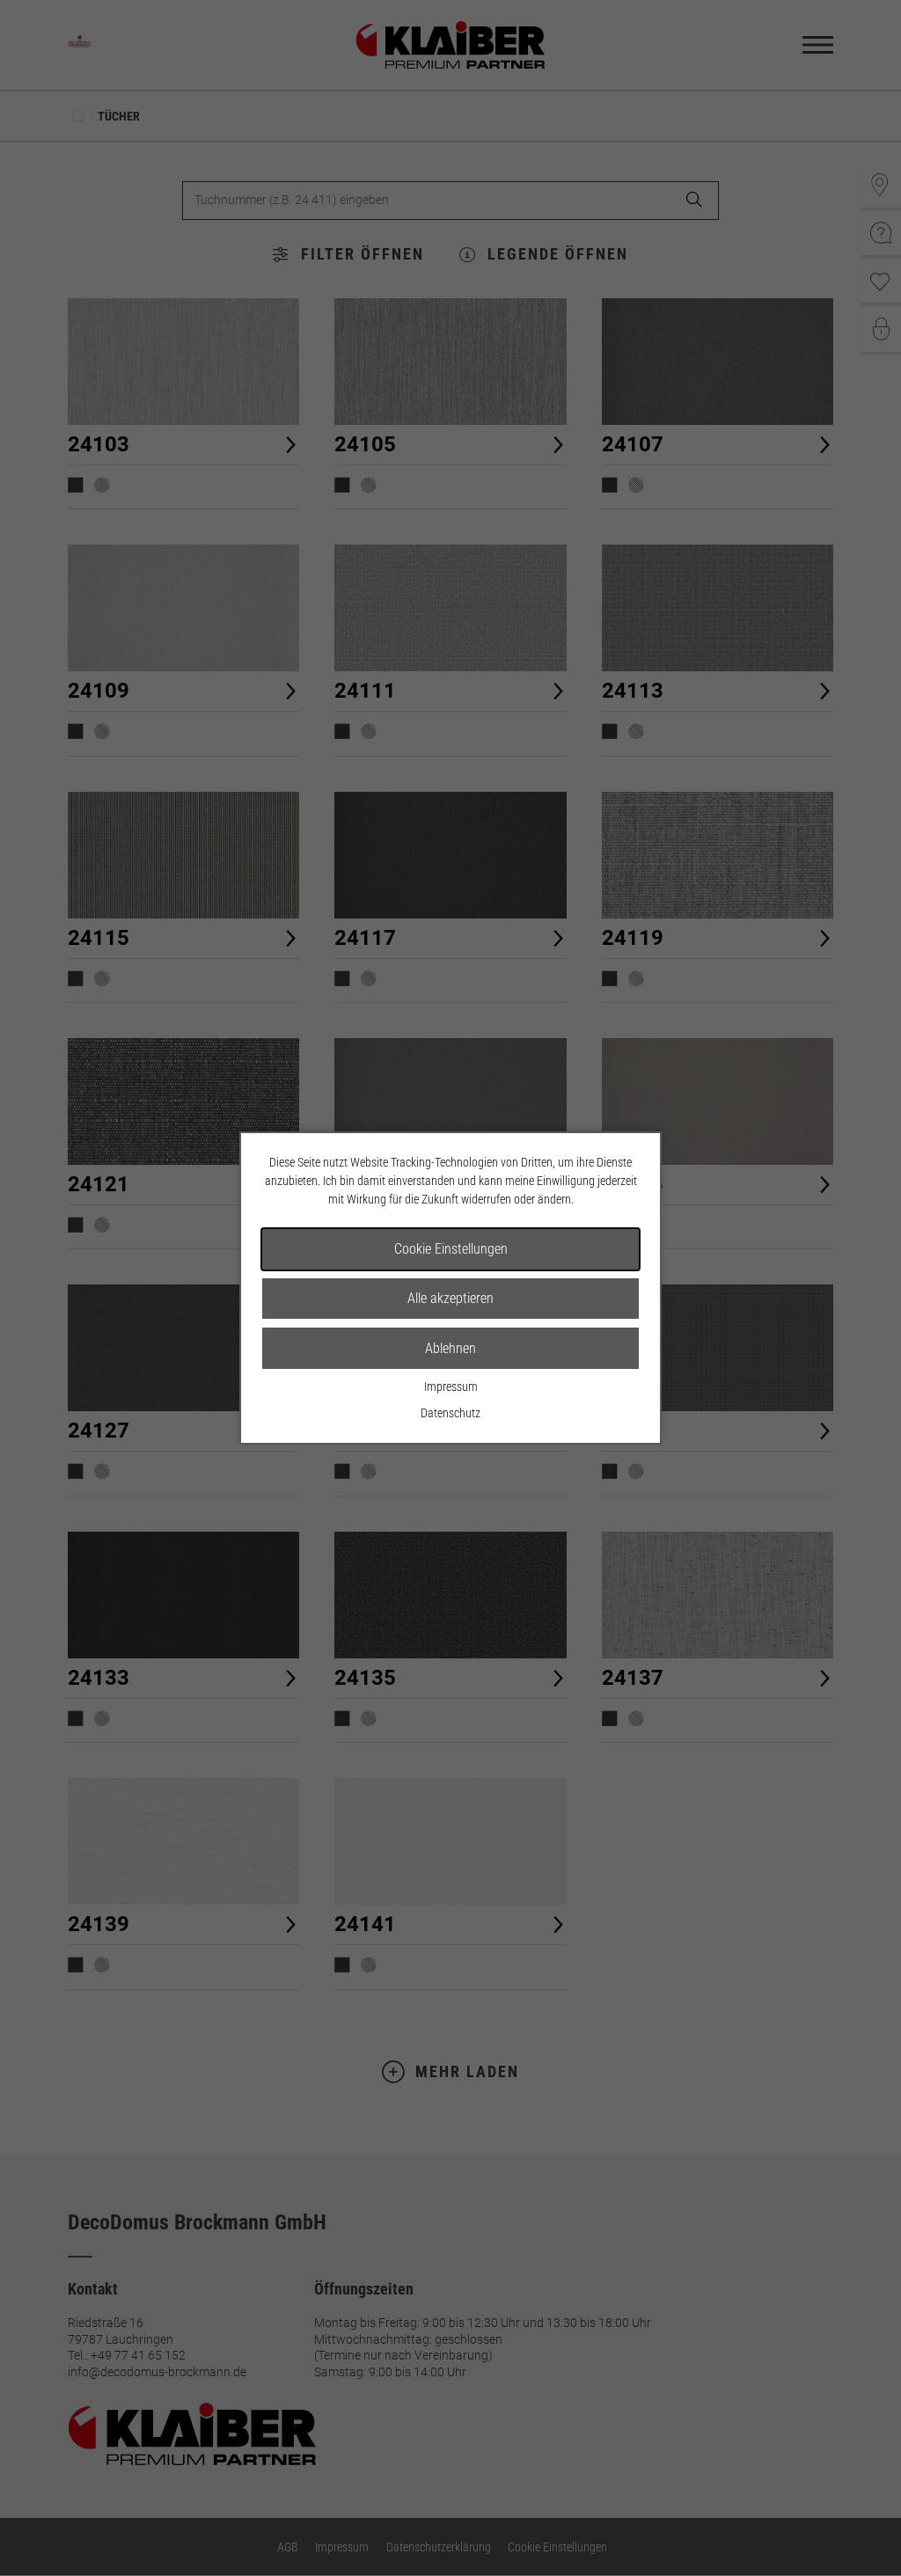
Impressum (451, 1387)
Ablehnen (450, 1348)
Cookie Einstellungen (451, 1249)
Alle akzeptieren (450, 1298)
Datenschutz (450, 1413)
